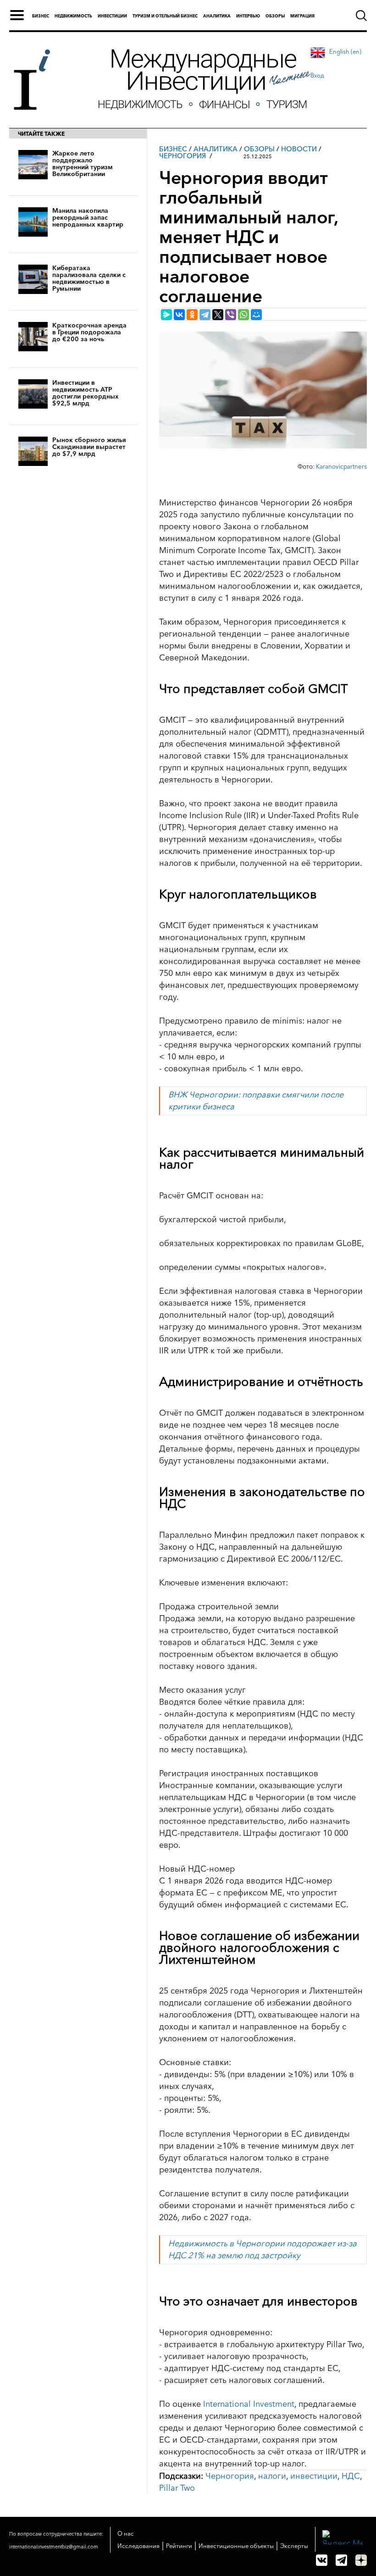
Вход (317, 75)
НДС (351, 2476)
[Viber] (231, 315)
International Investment (249, 2404)
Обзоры (275, 16)
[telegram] (341, 2560)
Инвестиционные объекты (236, 2546)
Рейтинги (179, 2546)
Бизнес (41, 16)
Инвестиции (112, 16)
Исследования (138, 2546)
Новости (299, 149)
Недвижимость (73, 16)
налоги (272, 2476)
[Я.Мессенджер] (166, 315)
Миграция (302, 16)
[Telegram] (205, 315)
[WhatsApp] (243, 315)
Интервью (248, 16)
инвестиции (314, 2476)
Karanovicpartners (341, 466)
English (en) (345, 51)
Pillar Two (177, 2488)
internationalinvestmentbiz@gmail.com (54, 2547)
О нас (126, 2533)
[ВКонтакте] (179, 315)
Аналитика (217, 16)
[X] (218, 315)
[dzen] (361, 2560)
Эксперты (294, 2546)
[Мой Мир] (256, 315)
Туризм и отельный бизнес (165, 16)
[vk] (322, 2560)
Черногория (182, 156)
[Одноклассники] (192, 315)
